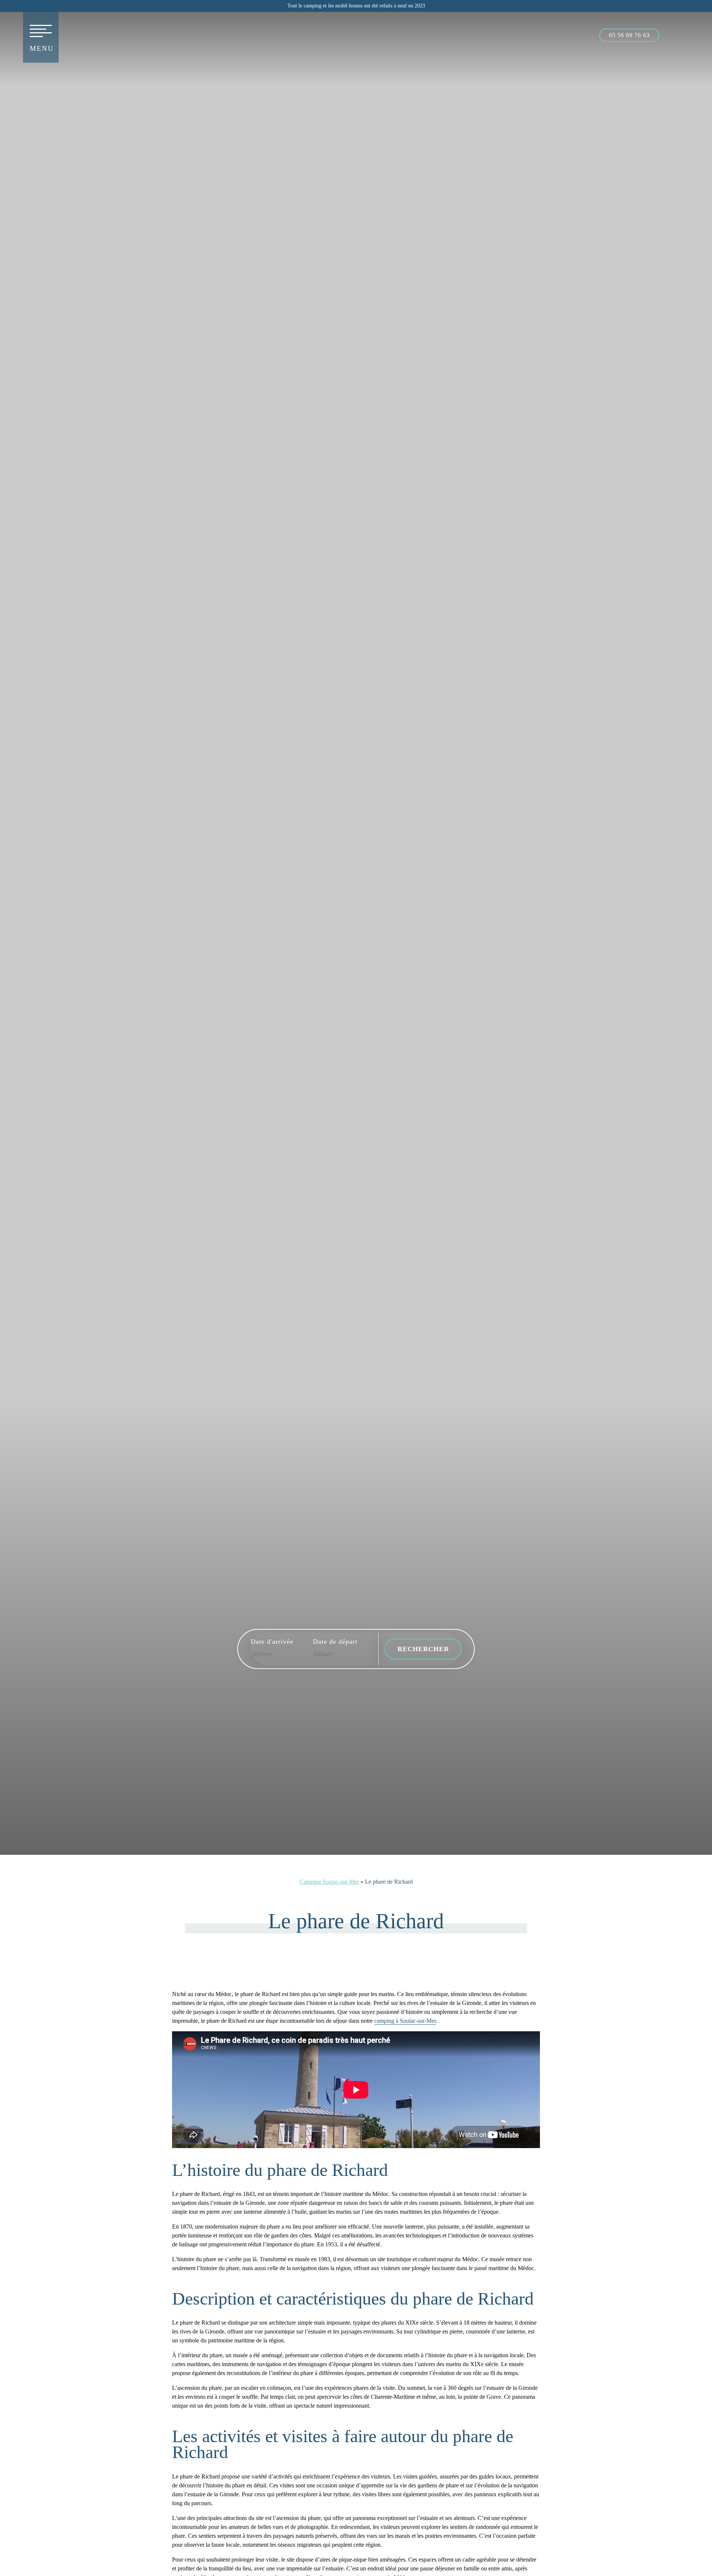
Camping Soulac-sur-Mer (329, 1882)
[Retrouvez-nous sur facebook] (672, 34)
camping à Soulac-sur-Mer (405, 2021)
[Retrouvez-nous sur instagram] (688, 34)
